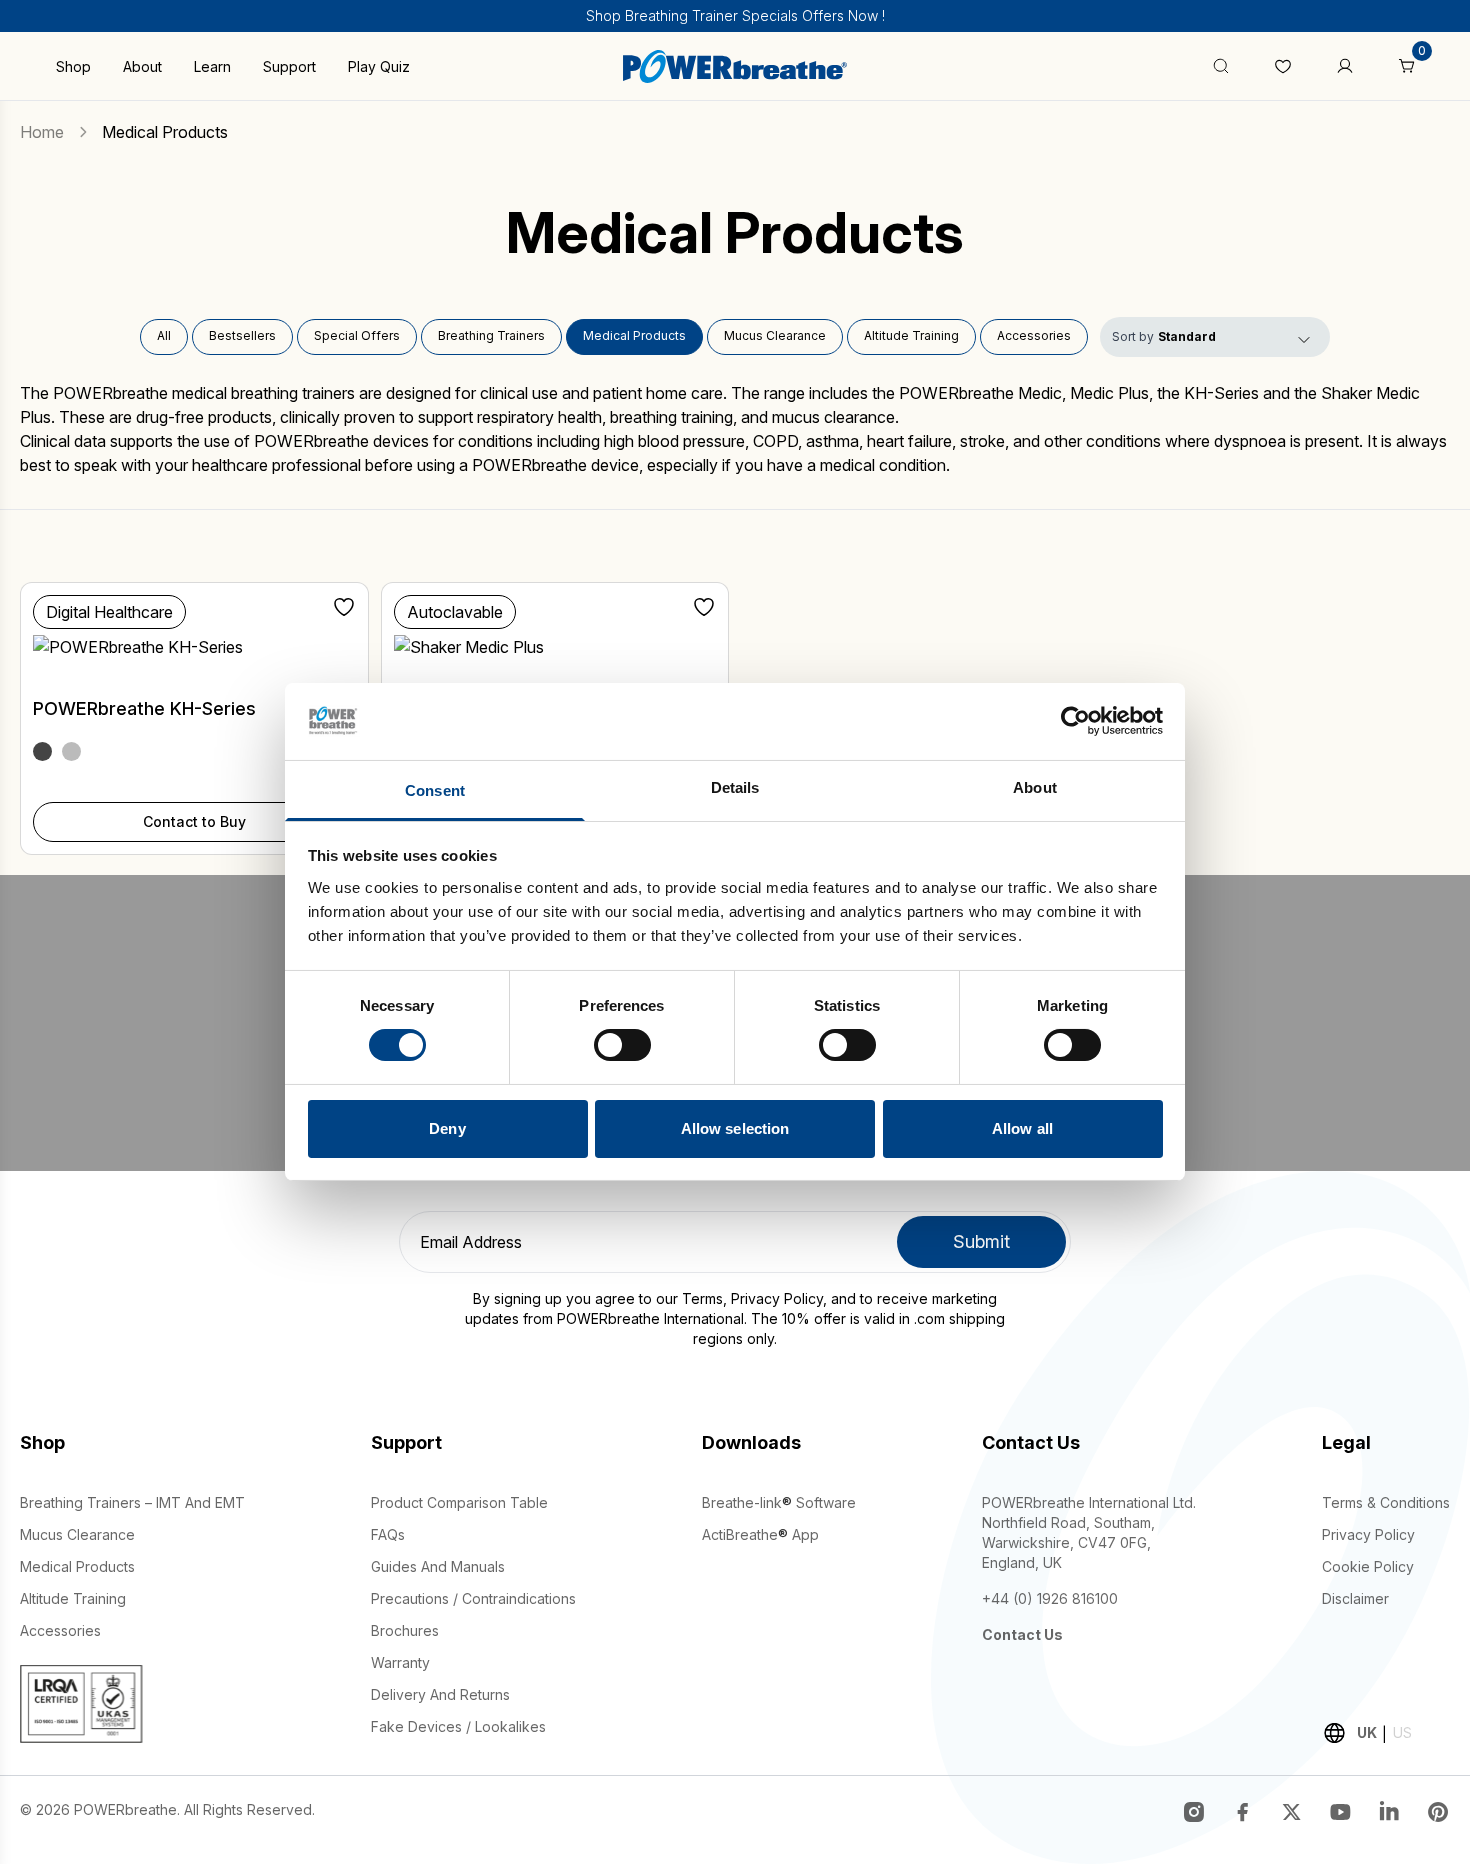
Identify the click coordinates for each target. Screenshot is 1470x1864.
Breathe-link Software (779, 1502)
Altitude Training (911, 335)
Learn (212, 66)
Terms (702, 1298)
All (164, 335)
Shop (73, 66)
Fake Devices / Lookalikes (458, 1726)
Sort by (1133, 336)
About (142, 66)
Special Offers (357, 335)
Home (42, 132)
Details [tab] (735, 787)
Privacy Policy (777, 1298)
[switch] (622, 1045)
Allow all (1022, 1128)
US (1402, 1732)
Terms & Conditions (1386, 1502)
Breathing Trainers (491, 335)
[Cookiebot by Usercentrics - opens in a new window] (1075, 721)
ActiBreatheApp (760, 1534)
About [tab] (1035, 787)
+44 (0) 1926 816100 (1050, 1598)
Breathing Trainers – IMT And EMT (132, 1502)
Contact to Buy (194, 821)
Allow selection (735, 1128)
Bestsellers (242, 335)
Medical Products (634, 335)
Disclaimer (1355, 1598)
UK (1367, 1732)
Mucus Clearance (775, 335)
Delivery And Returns (440, 1694)
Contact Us (1022, 1634)
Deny (447, 1128)
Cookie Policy (1368, 1566)
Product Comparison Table (459, 1502)
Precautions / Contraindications (473, 1598)
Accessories (1034, 335)
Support (289, 66)
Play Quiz (379, 66)
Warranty (400, 1662)
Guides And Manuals (438, 1566)
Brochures (405, 1630)
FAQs (388, 1534)
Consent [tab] (435, 790)
